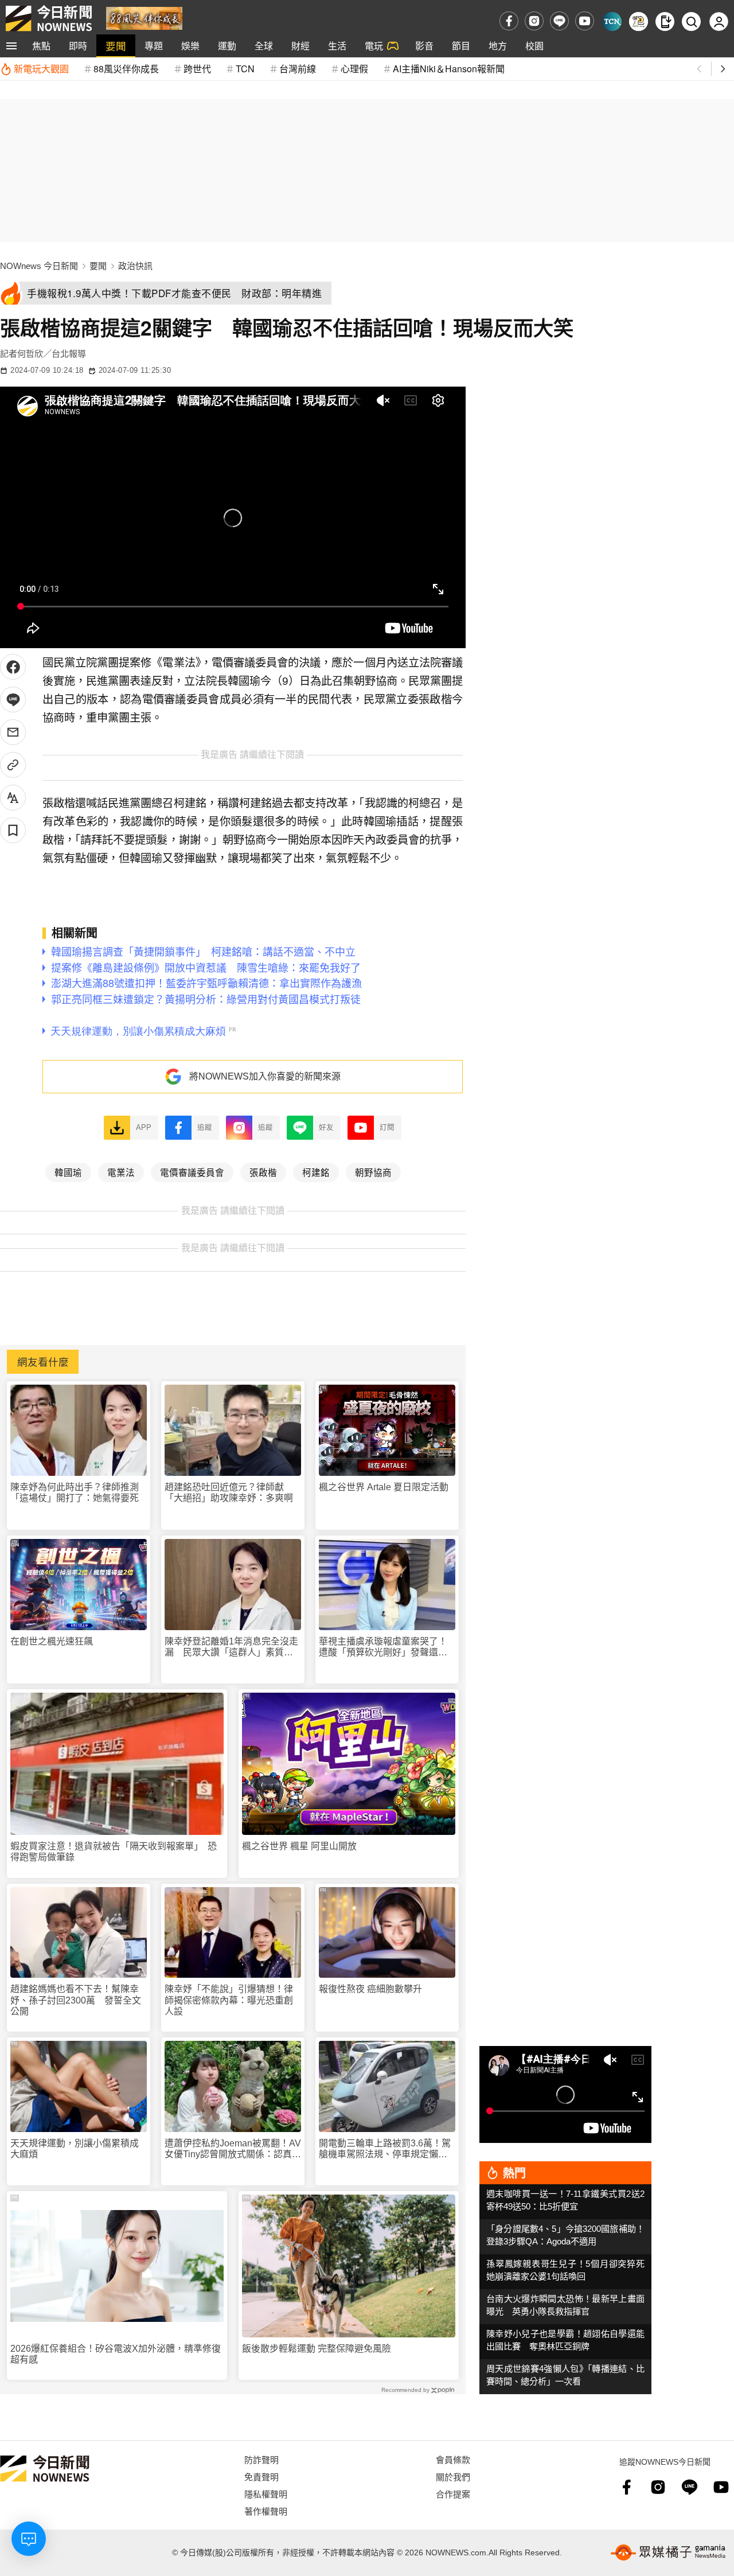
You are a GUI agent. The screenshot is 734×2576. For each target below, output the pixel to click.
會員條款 (453, 2459)
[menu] (11, 46)
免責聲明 (261, 2476)
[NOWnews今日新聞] (49, 18)
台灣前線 (298, 69)
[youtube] (585, 21)
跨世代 (197, 69)
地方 (498, 46)
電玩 (374, 46)
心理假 (354, 69)
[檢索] (691, 22)
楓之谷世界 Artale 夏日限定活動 (384, 1487)
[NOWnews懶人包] (639, 22)
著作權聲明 (266, 2511)
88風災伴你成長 (126, 69)
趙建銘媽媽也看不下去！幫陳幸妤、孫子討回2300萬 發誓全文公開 (76, 2000)
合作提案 (453, 2494)
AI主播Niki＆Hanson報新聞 (449, 69)
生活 (337, 46)
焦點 (41, 46)
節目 (461, 46)
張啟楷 (263, 1172)
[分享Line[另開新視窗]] (13, 699)
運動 (227, 46)
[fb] (509, 21)
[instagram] (534, 21)
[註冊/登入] (719, 22)
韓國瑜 (68, 1172)
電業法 (121, 1172)
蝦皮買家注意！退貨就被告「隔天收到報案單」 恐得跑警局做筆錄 (114, 1852)
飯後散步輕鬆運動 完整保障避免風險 (317, 2349)
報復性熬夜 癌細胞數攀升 (370, 1989)
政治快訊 (135, 266)
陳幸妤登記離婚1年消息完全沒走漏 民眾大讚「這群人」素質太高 (231, 1647)
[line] (559, 21)
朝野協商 (373, 1172)
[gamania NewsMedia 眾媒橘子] (668, 2552)
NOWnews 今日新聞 (39, 266)
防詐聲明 (261, 2459)
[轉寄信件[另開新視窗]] (13, 732)
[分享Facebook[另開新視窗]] (13, 667)
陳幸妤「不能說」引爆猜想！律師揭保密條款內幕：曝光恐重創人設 (229, 2000)
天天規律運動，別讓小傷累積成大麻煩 (75, 2149)
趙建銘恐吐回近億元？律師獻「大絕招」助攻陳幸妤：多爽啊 (229, 1492)
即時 (78, 46)
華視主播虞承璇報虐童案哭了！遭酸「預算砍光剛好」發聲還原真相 (383, 1647)
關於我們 (453, 2476)
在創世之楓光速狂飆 (52, 1641)
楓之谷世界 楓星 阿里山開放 (299, 1846)
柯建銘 (316, 1172)
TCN (245, 69)
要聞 (116, 46)
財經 (300, 46)
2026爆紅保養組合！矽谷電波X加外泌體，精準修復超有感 (116, 2354)
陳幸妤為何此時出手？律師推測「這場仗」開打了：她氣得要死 (75, 1492)
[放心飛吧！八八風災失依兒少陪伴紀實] (144, 17)
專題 (154, 46)
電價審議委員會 (192, 1172)
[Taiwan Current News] (612, 22)
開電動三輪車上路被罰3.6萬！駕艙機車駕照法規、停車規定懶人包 (385, 2149)
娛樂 (190, 46)
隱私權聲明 (266, 2494)
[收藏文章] (13, 830)
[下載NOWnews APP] (665, 22)
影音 (424, 46)
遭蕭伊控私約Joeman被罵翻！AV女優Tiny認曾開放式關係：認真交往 (233, 2149)
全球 (264, 46)
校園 (534, 46)
